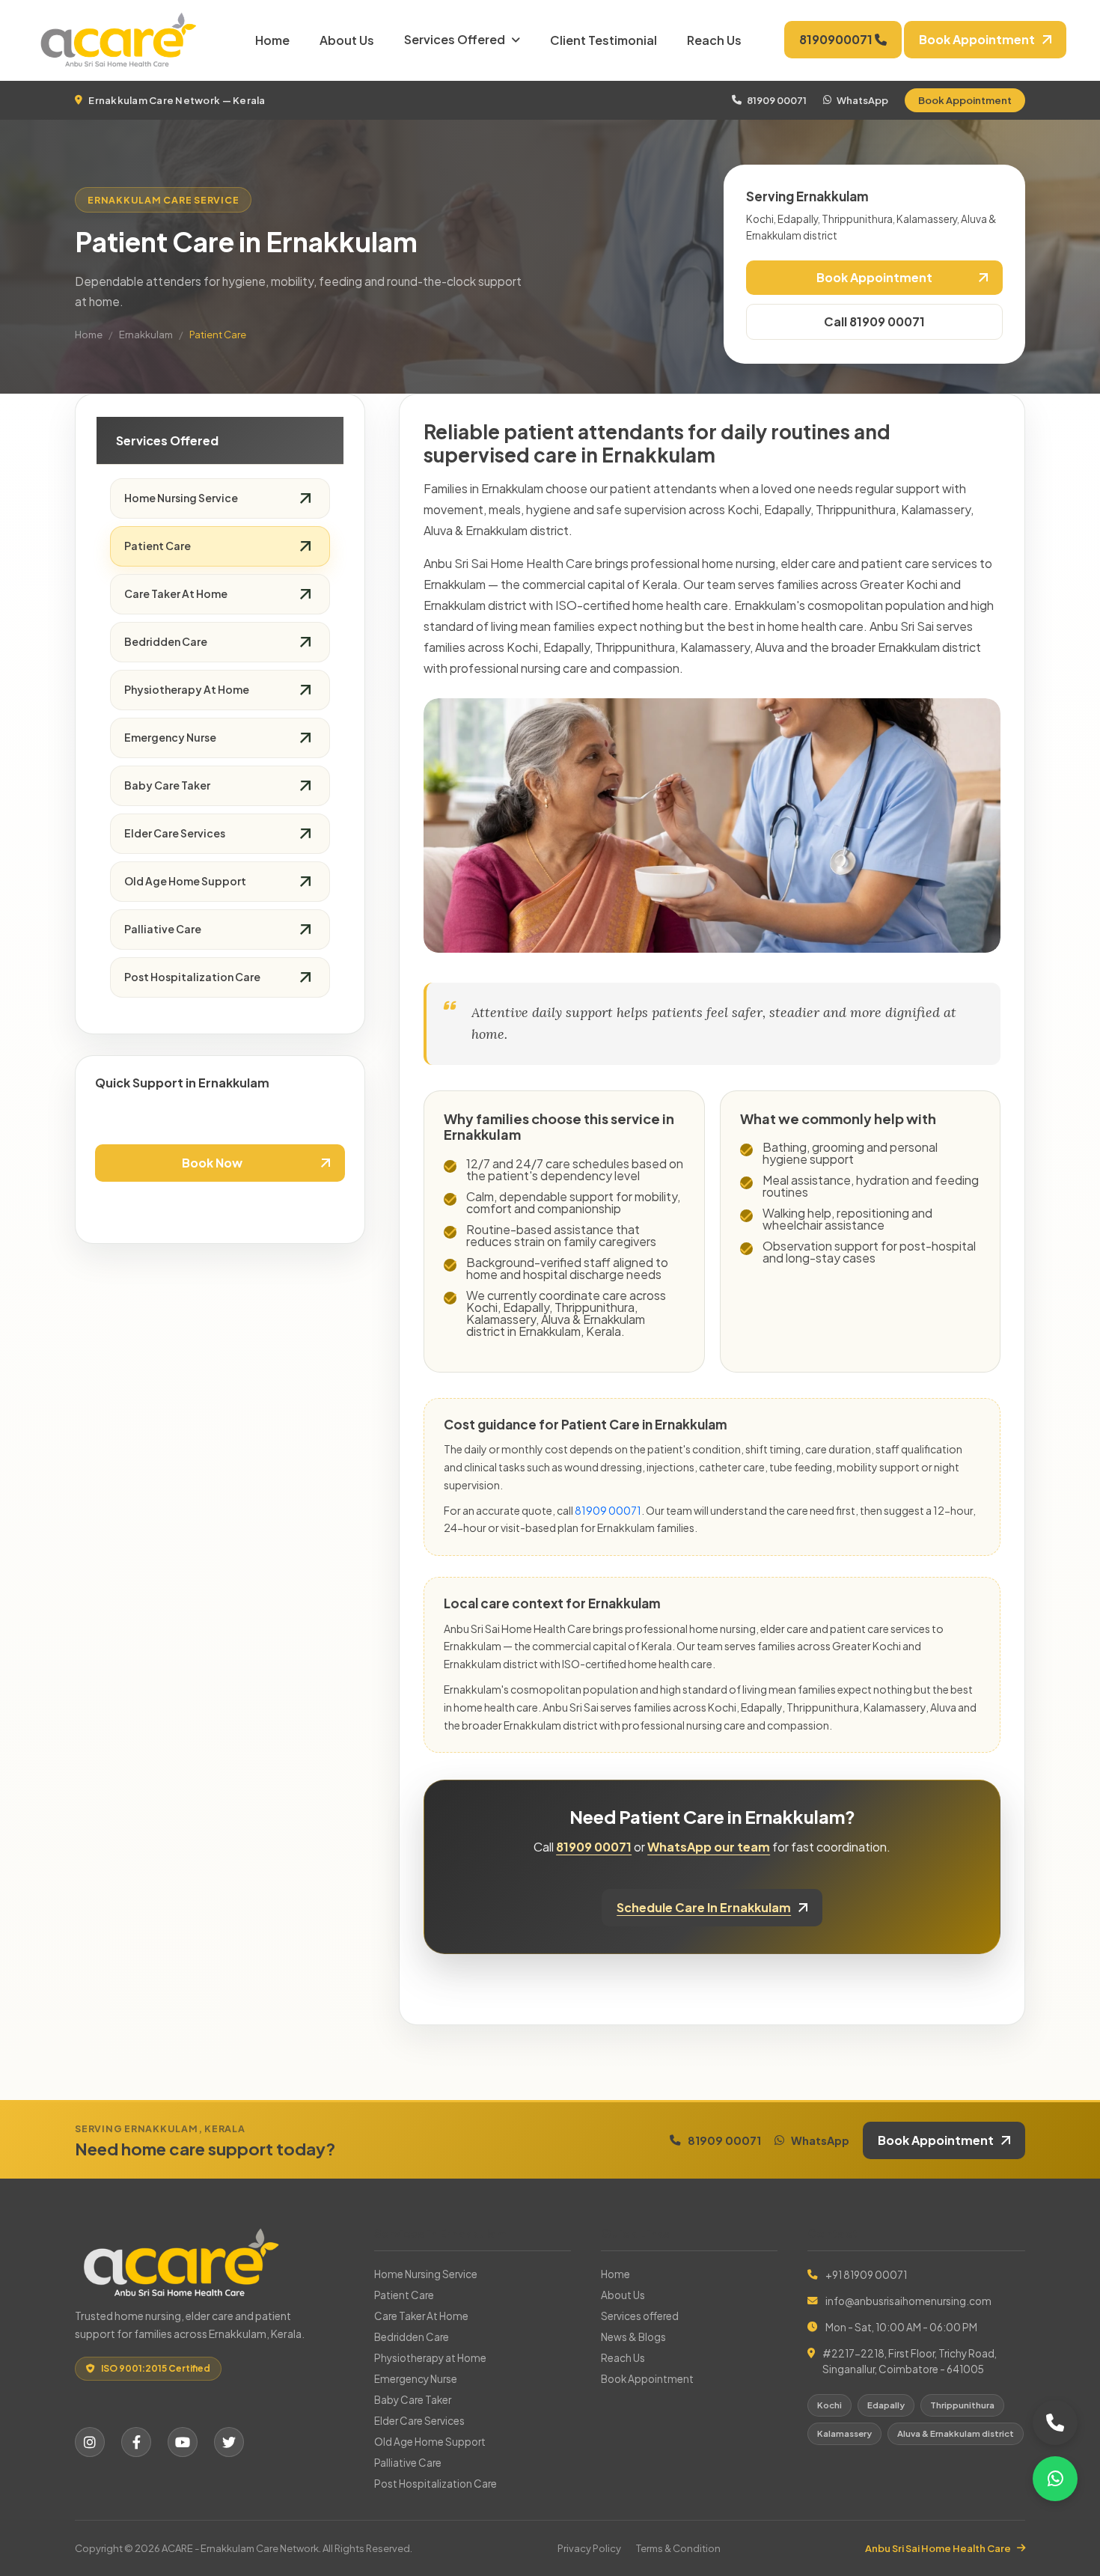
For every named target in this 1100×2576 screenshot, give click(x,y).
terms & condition (678, 2548)
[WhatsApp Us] (1055, 2479)
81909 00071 (777, 100)
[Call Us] (1055, 2423)
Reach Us (714, 40)
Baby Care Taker (167, 785)
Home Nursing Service (181, 498)
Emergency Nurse (170, 737)
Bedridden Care (166, 641)
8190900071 (837, 39)
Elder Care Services (175, 833)
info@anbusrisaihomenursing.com (908, 2301)
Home (272, 40)
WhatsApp (862, 100)
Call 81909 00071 (874, 321)
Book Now (212, 1163)
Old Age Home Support (185, 881)
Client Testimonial (604, 40)
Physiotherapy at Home (187, 689)
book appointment (977, 39)
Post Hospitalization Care (192, 977)
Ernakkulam (146, 335)
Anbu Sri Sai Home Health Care (938, 2548)
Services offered (455, 39)
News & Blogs (633, 2337)
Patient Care (158, 546)
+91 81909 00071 (866, 2275)
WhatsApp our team (709, 1847)
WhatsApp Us (220, 1205)
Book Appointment (965, 100)
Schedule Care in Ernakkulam (704, 1907)
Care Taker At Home (176, 593)
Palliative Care (163, 929)
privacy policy (589, 2548)
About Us (347, 40)
